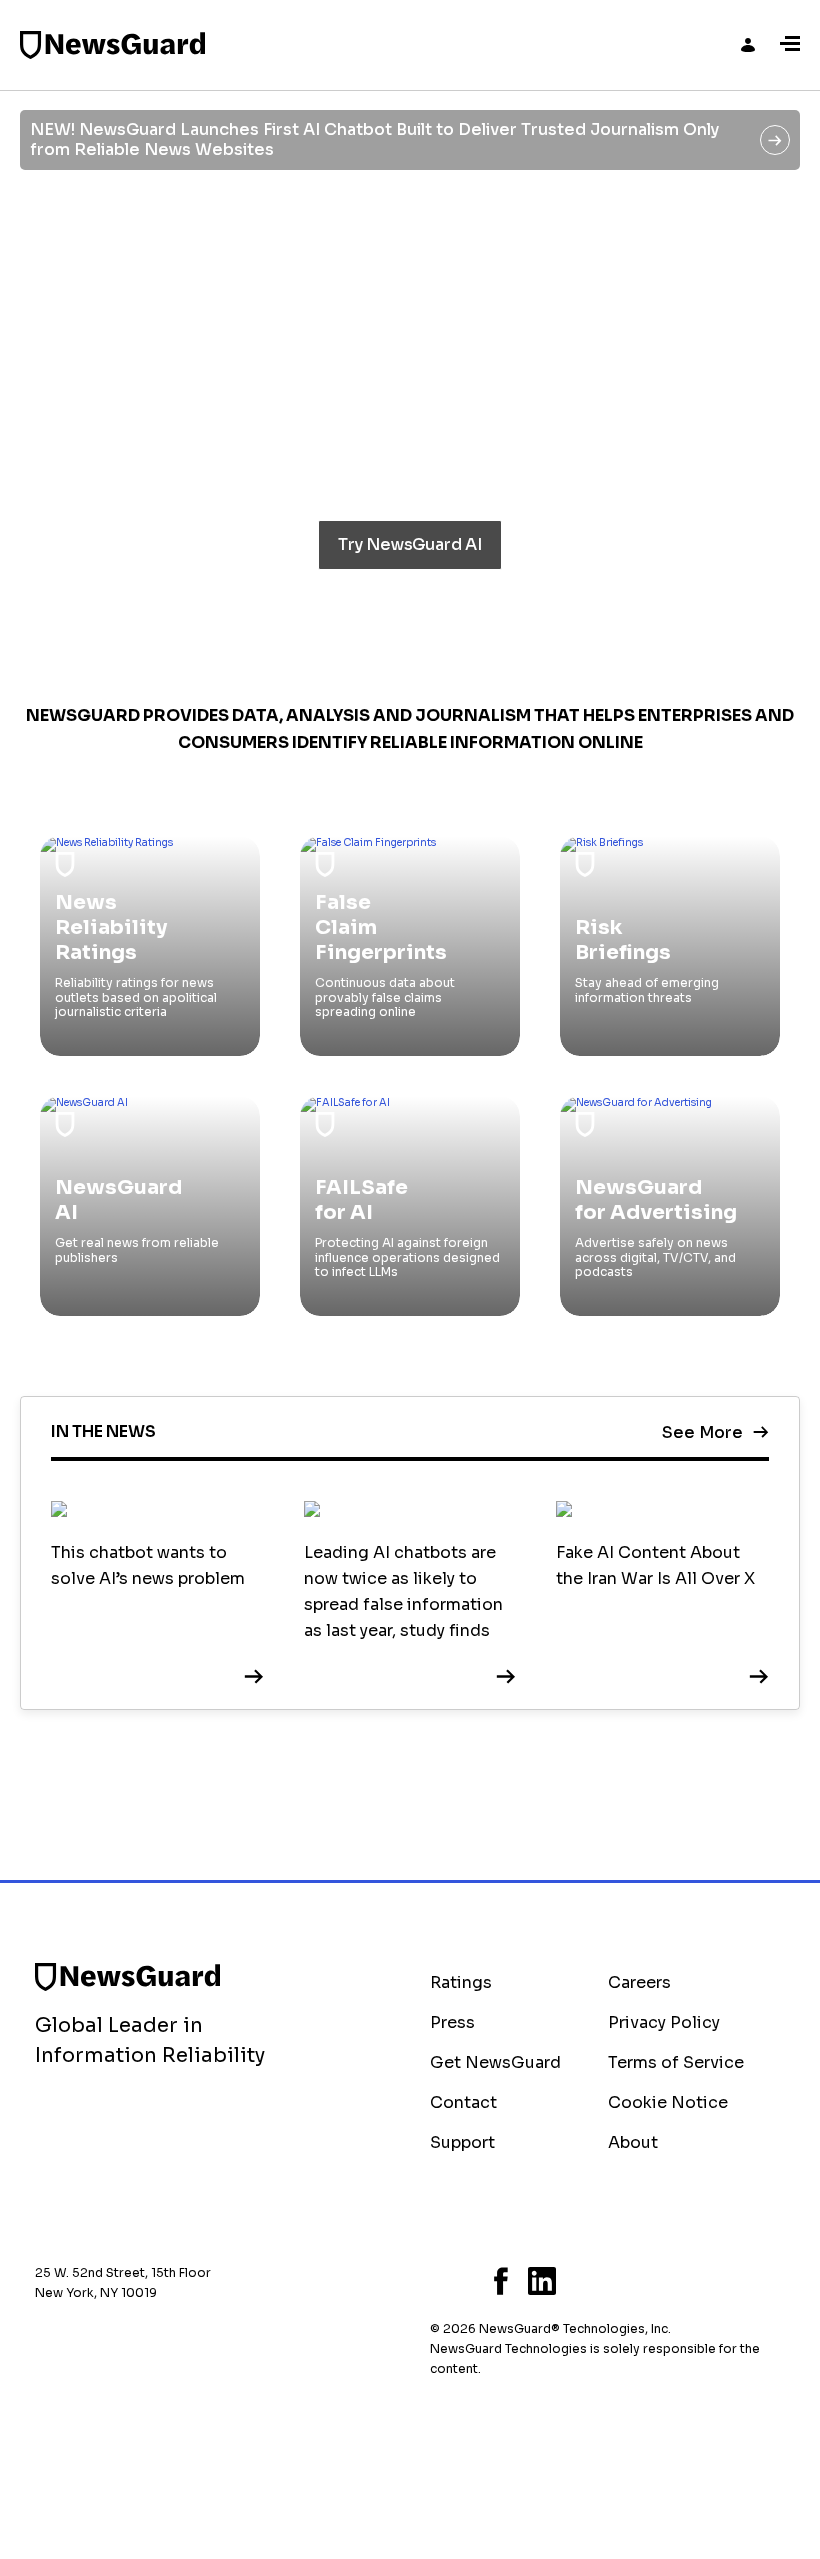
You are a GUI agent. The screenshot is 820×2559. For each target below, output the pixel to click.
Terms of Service (676, 2062)
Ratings (461, 1982)
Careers (639, 1982)
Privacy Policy (664, 2022)
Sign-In (748, 45)
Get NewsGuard (495, 2062)
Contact (463, 2102)
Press (452, 2022)
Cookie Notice (668, 2102)
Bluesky (436, 2281)
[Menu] (790, 45)
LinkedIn (542, 2281)
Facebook (501, 2281)
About (633, 2142)
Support (462, 2142)
